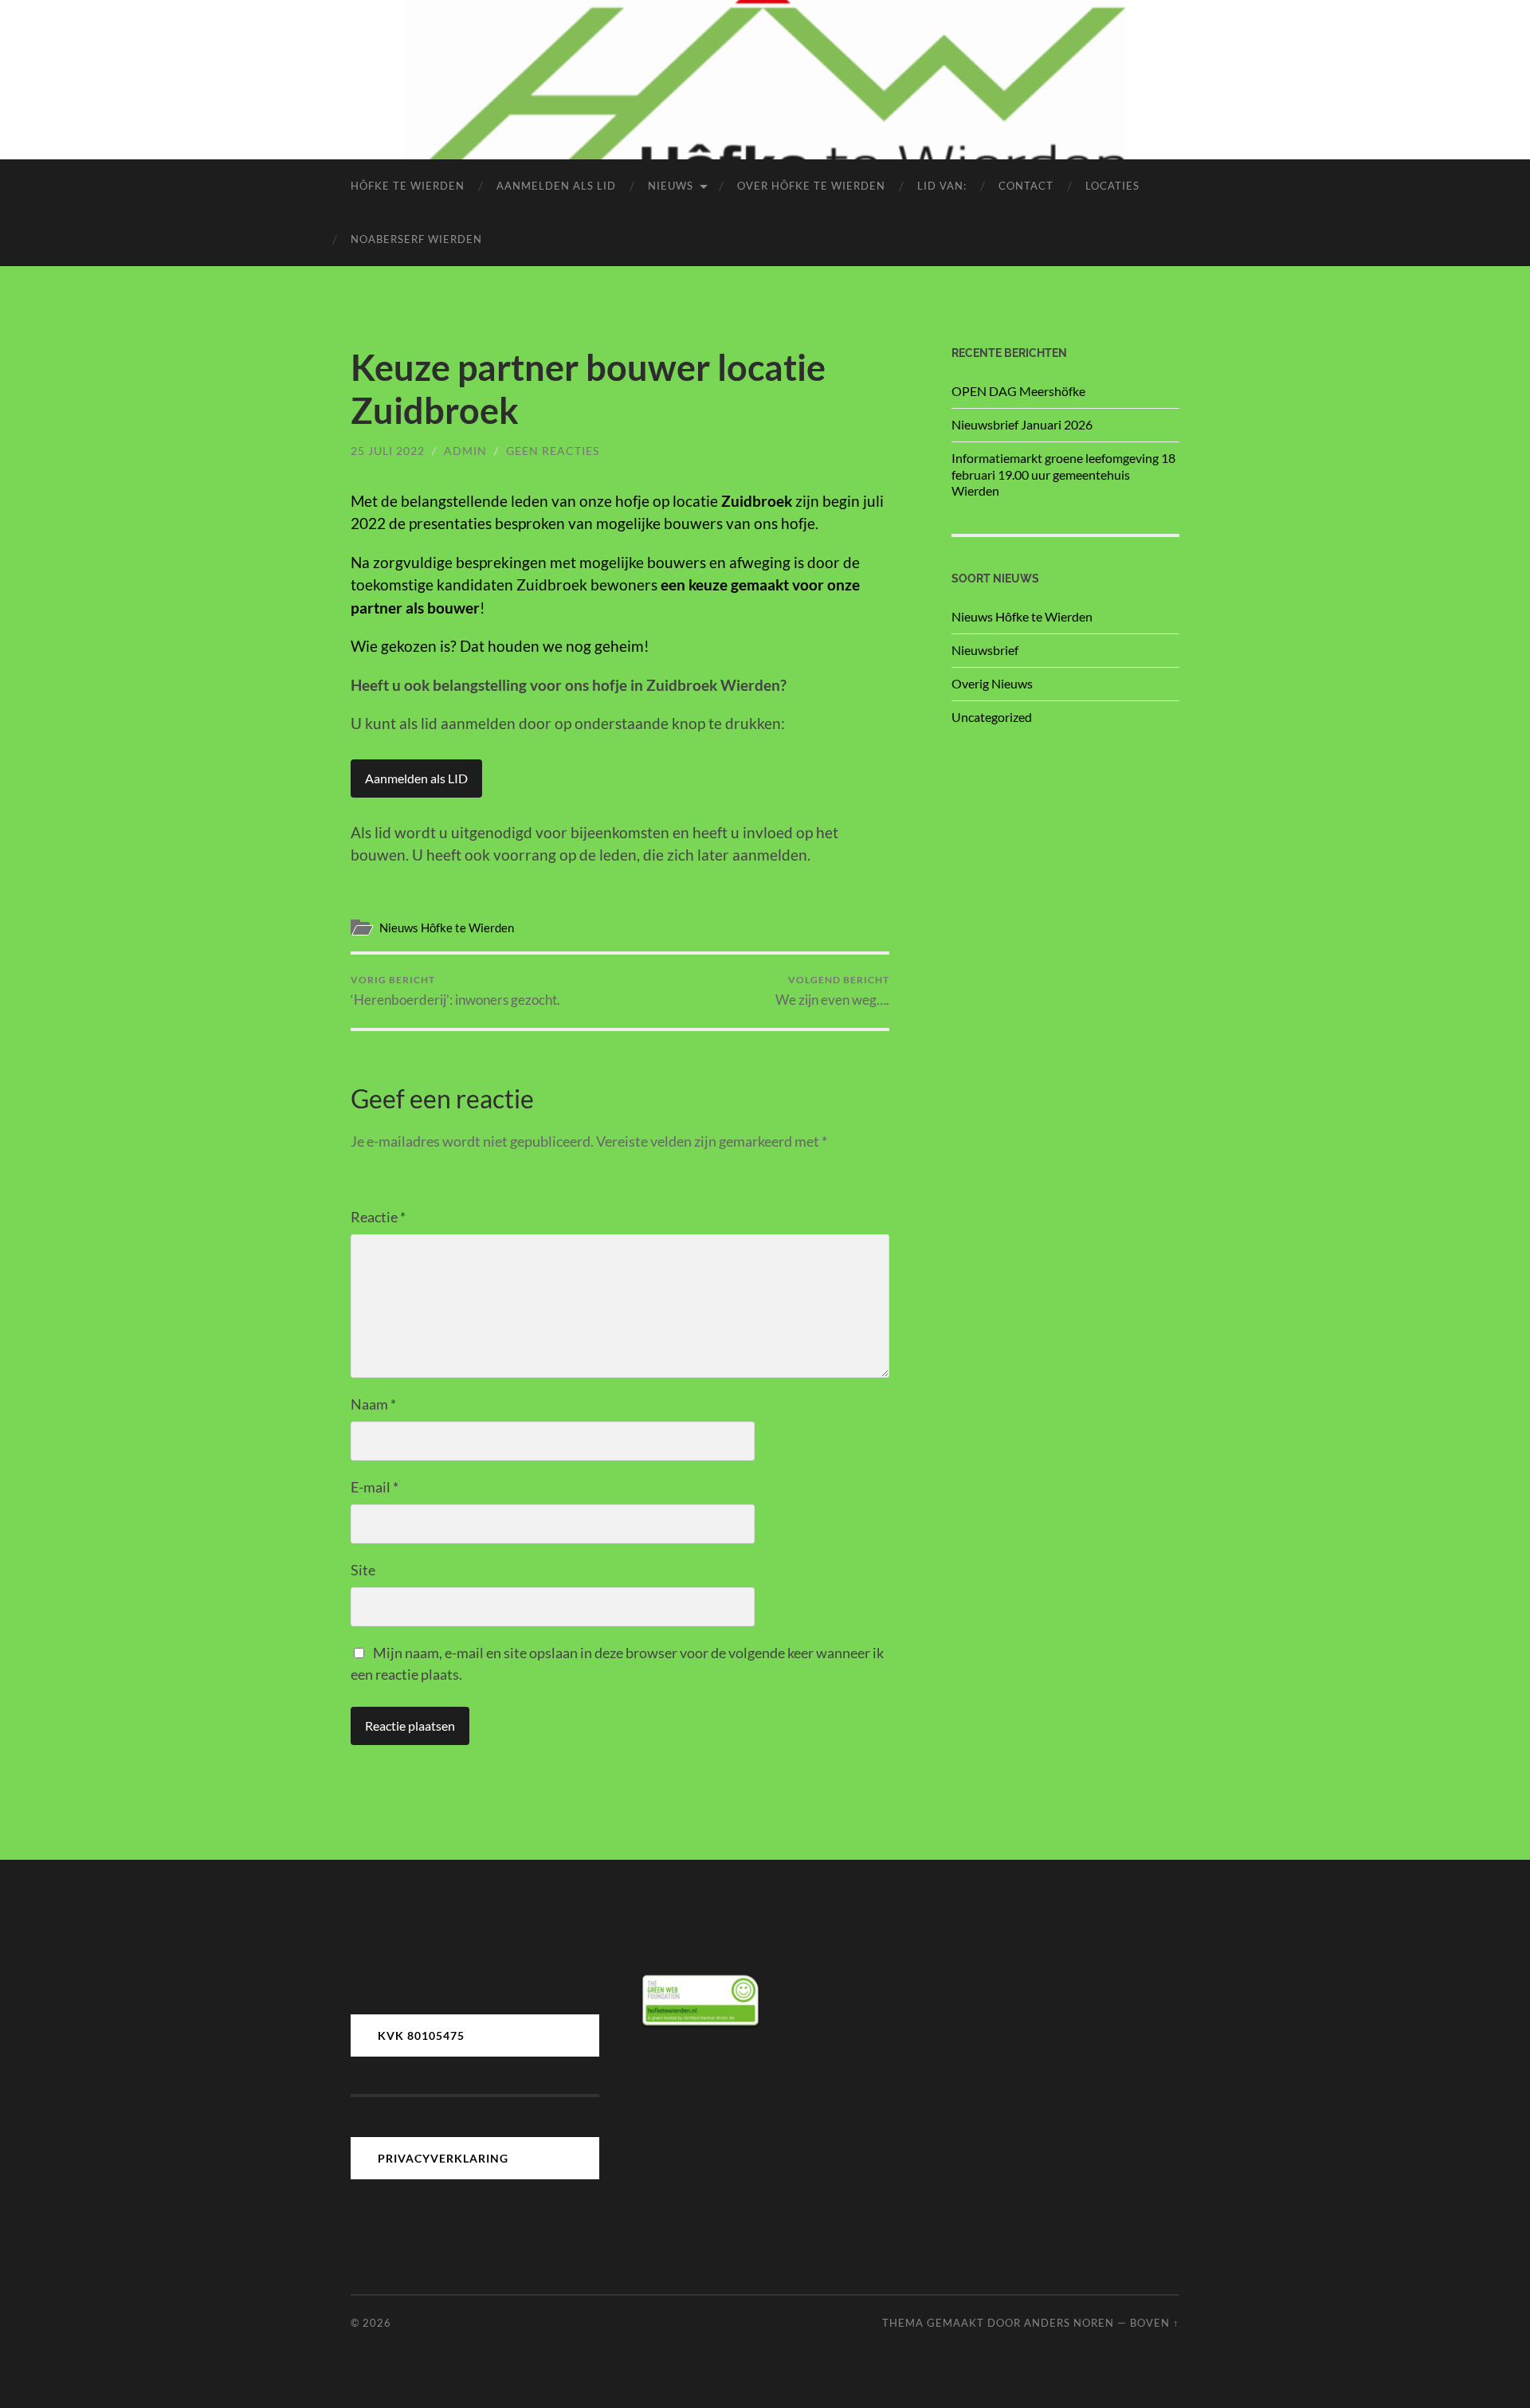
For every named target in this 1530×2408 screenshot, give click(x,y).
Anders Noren (1069, 2323)
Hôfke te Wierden (408, 186)
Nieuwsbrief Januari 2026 (1022, 424)
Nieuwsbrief (985, 650)
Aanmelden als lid (556, 186)
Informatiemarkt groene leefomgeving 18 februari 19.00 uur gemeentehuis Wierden (1063, 475)
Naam (373, 1404)
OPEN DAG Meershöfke (1018, 391)
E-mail (375, 1487)
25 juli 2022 (388, 451)
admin (465, 451)
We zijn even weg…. (832, 991)
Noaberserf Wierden (416, 239)
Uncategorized (992, 717)
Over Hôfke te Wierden (811, 186)
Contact (1026, 186)
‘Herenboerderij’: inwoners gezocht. (455, 991)
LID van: (942, 186)
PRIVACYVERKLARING (443, 2158)
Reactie (378, 1217)
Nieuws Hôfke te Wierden (447, 928)
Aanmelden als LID (416, 778)
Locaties (1112, 186)
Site (363, 1570)
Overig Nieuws (992, 683)
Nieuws (671, 186)
